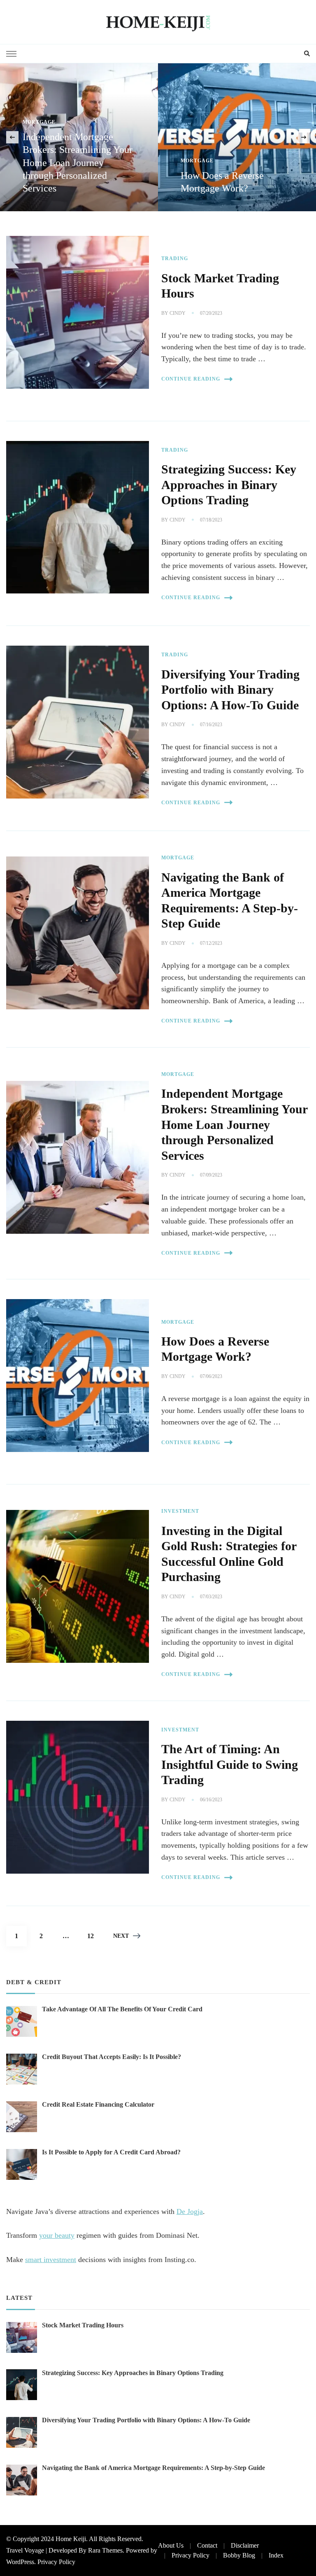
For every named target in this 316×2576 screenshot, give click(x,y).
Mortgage (39, 161)
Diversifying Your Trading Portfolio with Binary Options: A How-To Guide (230, 690)
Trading (175, 259)
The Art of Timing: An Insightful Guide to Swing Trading (230, 1765)
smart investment (51, 2260)
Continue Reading (191, 379)
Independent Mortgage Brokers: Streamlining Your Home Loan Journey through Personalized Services (235, 1124)
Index (276, 2555)
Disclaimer (245, 2545)
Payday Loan (201, 161)
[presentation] (12, 137)
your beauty (57, 2235)
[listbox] (158, 137)
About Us (171, 2545)
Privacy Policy (56, 2562)
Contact (207, 2545)
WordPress (20, 2562)
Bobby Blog (239, 2555)
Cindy (178, 313)
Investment (180, 1511)
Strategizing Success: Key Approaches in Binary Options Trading (229, 485)
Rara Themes (105, 2550)
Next (121, 1936)
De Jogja (190, 2211)
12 (94, 1936)
